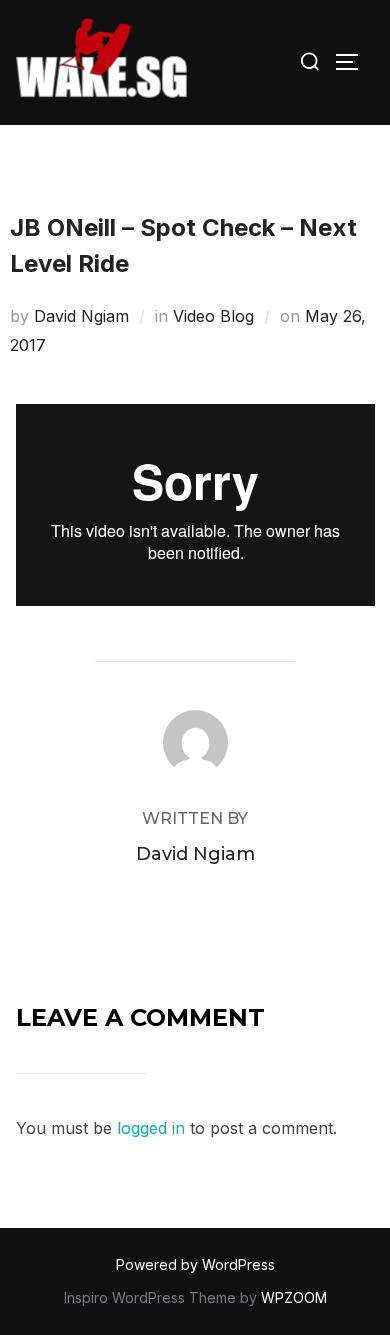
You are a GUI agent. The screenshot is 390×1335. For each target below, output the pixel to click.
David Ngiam (81, 316)
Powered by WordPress (195, 1264)
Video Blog (213, 316)
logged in (151, 1128)
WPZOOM (294, 1297)
